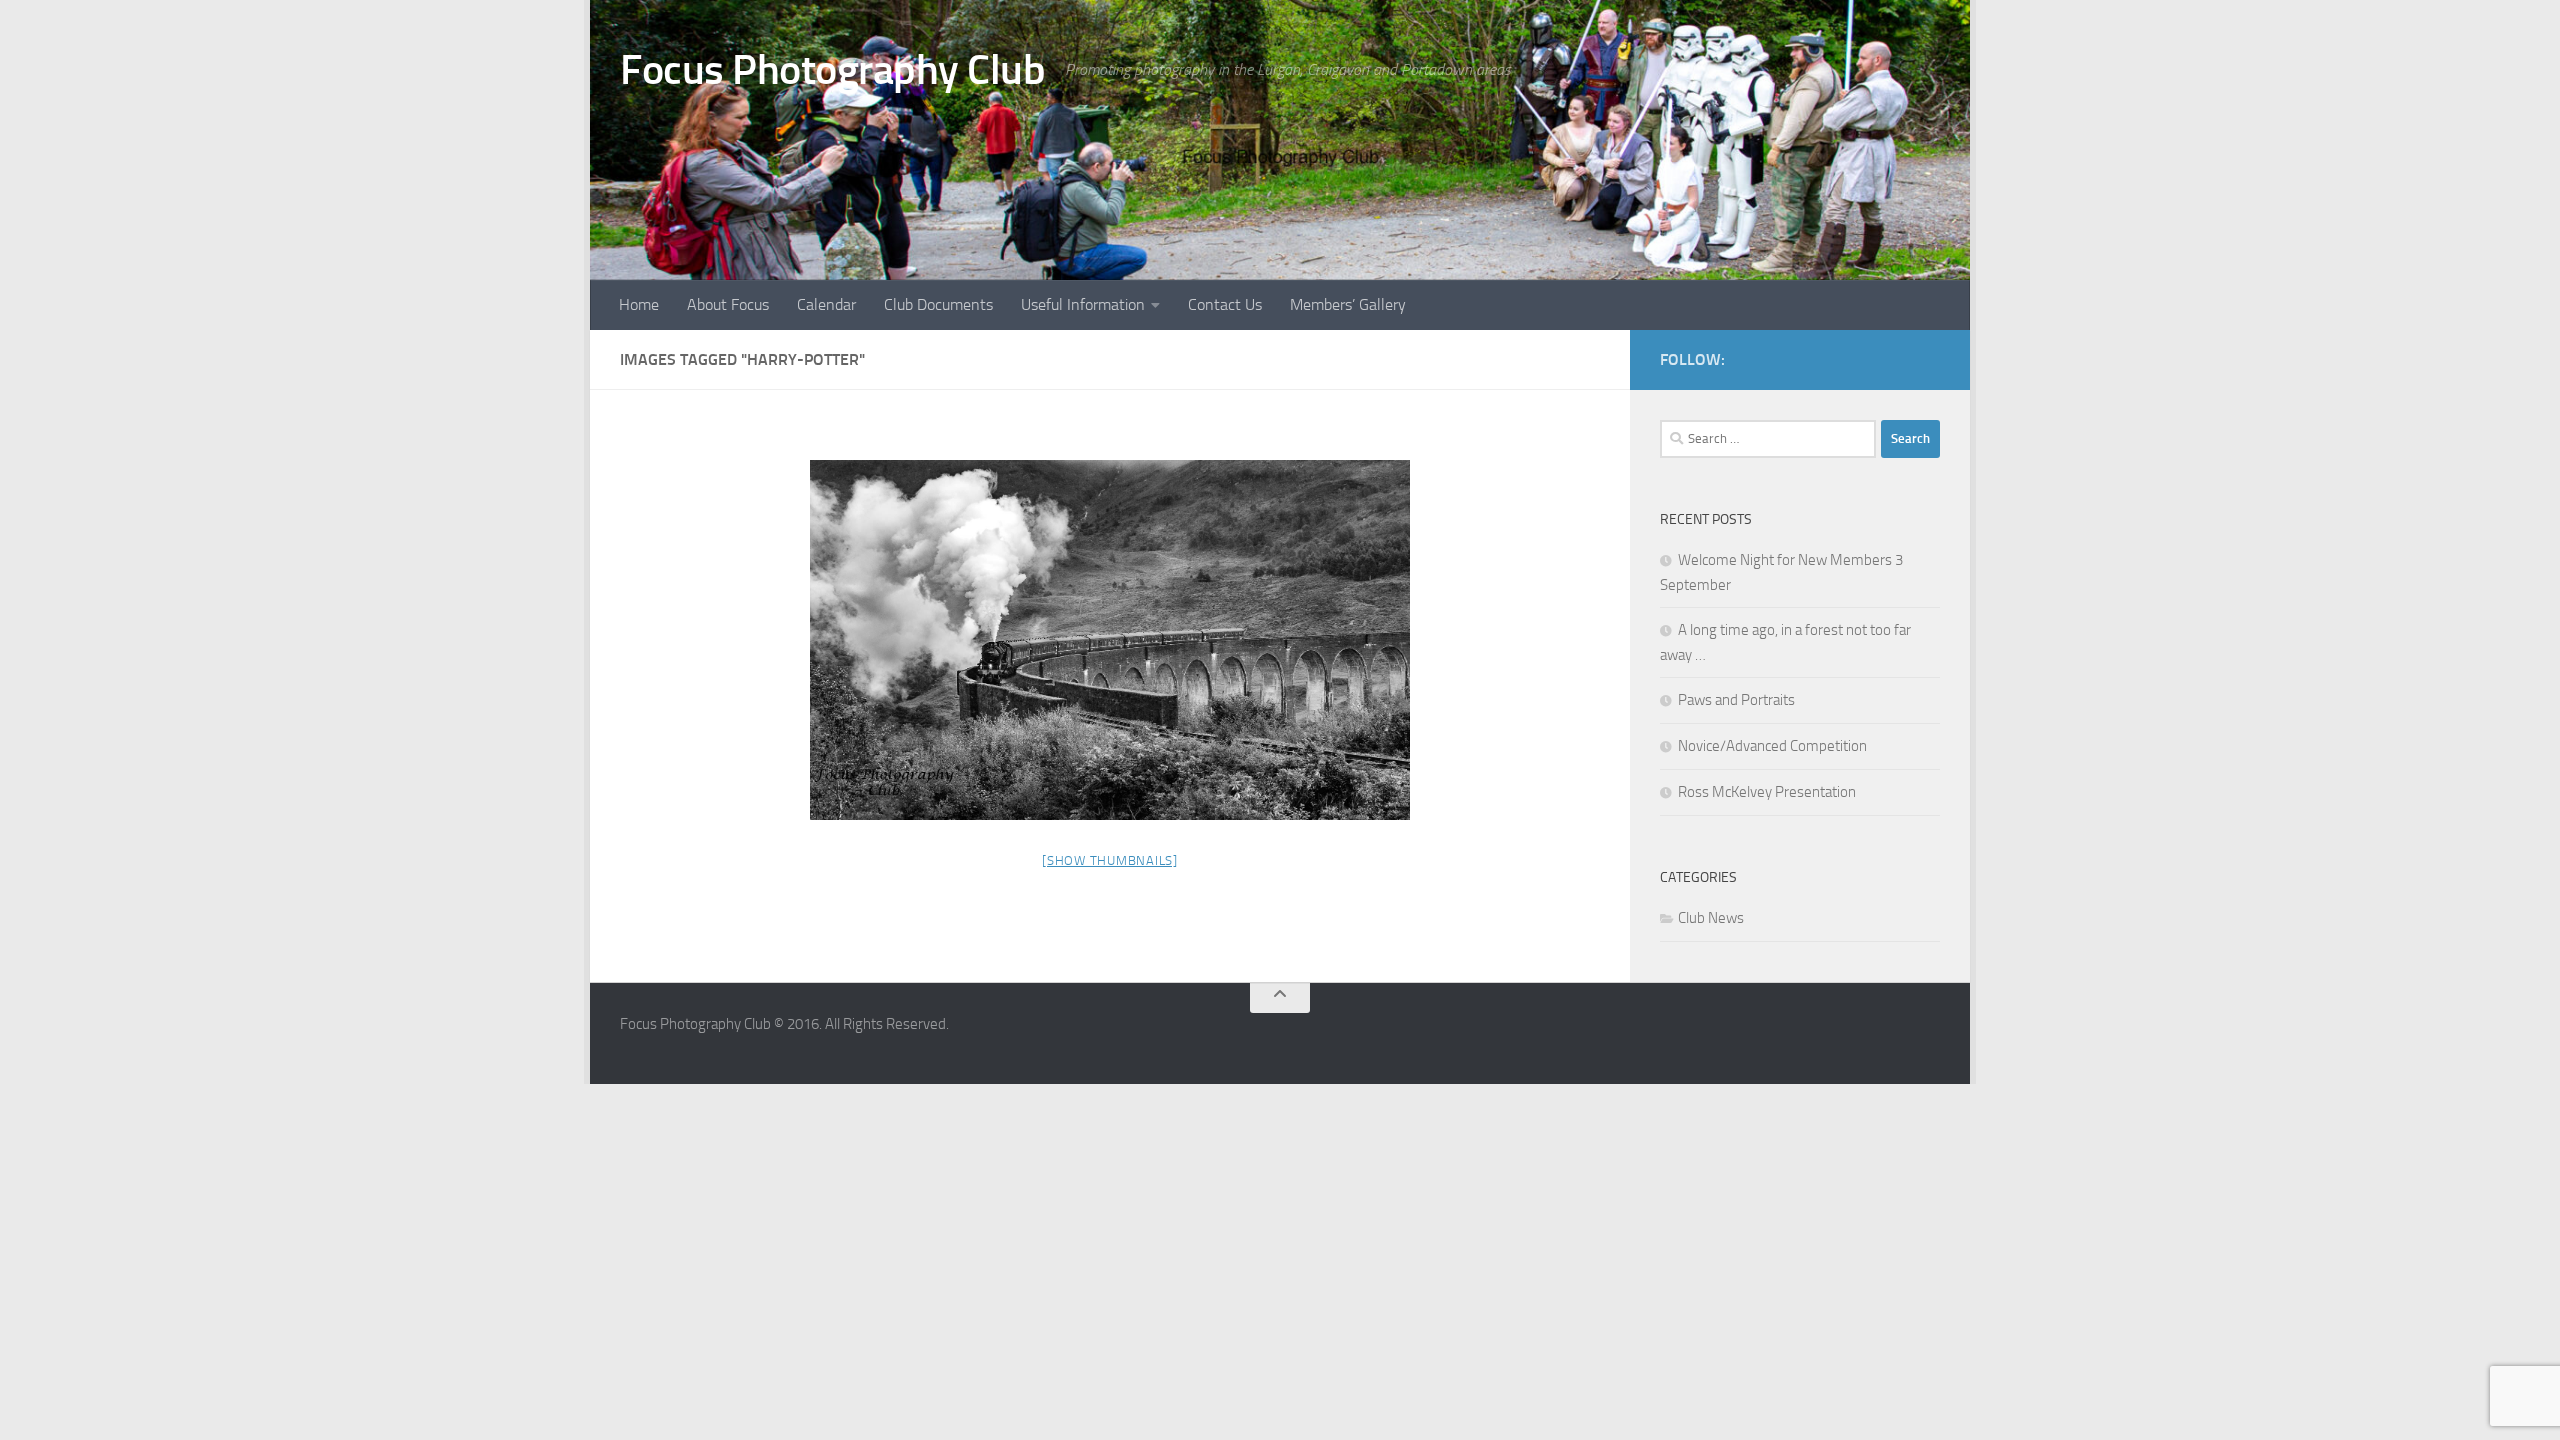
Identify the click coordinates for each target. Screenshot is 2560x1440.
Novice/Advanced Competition (1772, 746)
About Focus (728, 304)
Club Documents (938, 304)
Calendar (826, 304)
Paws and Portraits (1736, 700)
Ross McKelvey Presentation (1767, 792)
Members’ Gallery (1348, 304)
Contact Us (1225, 304)
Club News (1711, 918)
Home (639, 304)
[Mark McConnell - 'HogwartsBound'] (1110, 640)
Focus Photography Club (832, 70)
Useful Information (1083, 304)
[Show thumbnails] (1110, 860)
